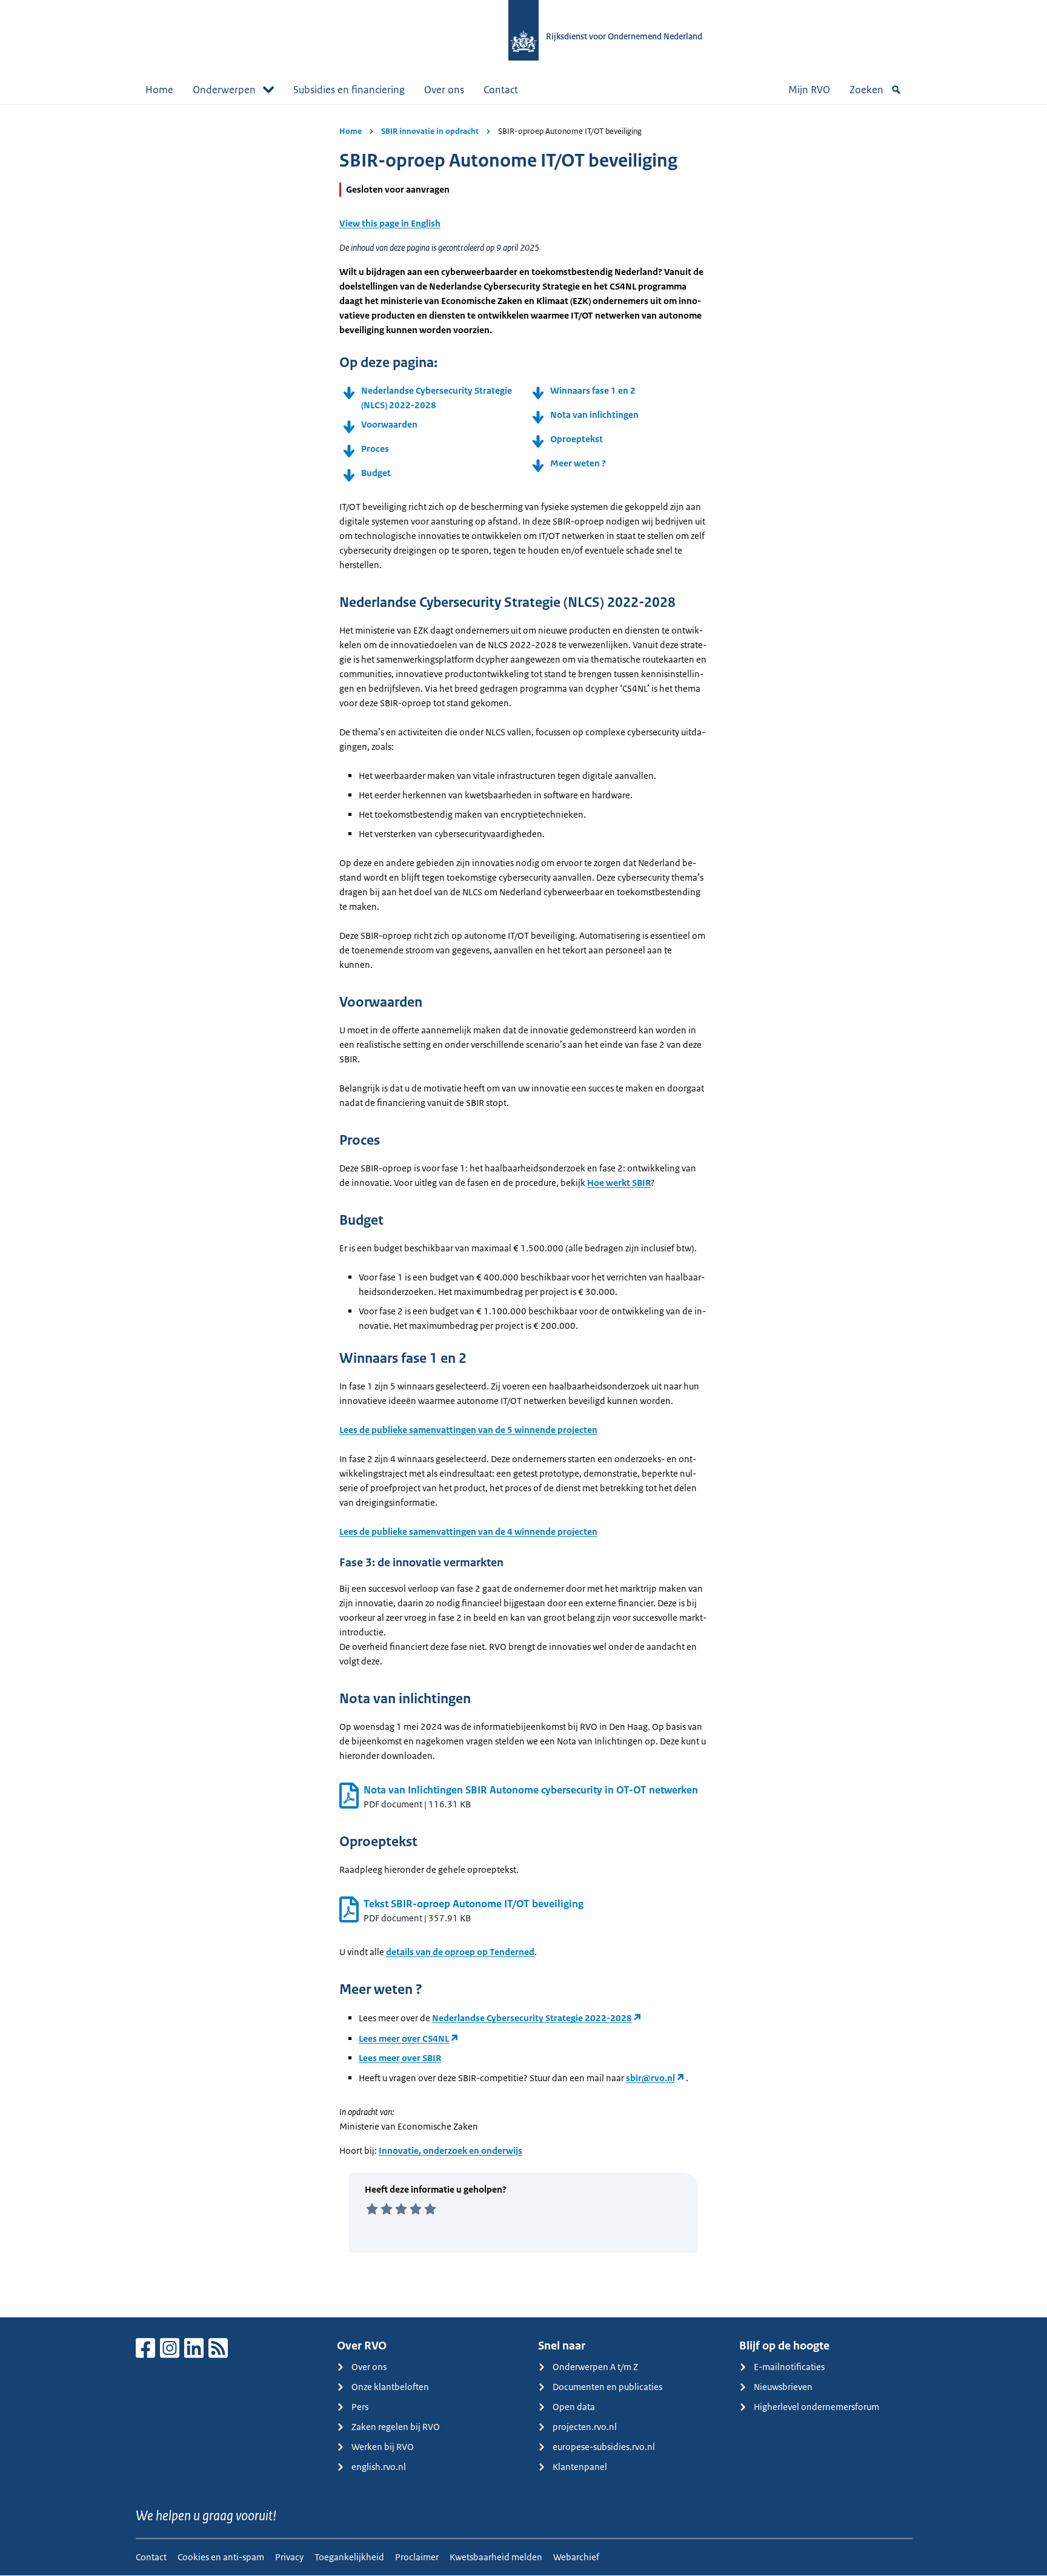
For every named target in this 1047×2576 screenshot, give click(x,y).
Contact (501, 90)
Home (159, 90)
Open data (574, 2407)
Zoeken (866, 90)
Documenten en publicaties (607, 2387)
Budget (376, 473)
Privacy (289, 2557)
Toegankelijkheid (349, 2557)
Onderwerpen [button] (224, 90)
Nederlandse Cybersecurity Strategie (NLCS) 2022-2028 (437, 398)
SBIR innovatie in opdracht (430, 131)
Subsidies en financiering (349, 90)
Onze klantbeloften (390, 2387)
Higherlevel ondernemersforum (816, 2407)
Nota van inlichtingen (594, 415)
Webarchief (576, 2557)
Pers (360, 2407)
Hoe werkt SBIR (619, 1183)
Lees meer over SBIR (400, 2058)
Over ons (444, 90)
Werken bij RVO (383, 2447)
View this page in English (390, 223)
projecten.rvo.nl (585, 2427)
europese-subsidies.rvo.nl (604, 2447)
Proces (375, 449)
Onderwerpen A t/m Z (595, 2367)
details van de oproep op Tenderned (460, 1952)
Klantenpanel (580, 2467)
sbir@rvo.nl (650, 2078)
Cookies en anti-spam (221, 2557)
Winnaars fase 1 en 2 (593, 390)
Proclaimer (417, 2557)
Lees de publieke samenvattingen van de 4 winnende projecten (468, 1531)
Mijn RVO (809, 90)
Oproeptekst (577, 439)
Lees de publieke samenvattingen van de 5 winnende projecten (468, 1430)
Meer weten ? (579, 463)
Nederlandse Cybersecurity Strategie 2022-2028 (532, 2018)
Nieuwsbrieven (783, 2387)
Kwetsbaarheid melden (496, 2557)
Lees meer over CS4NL (404, 2038)
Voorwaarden (389, 424)
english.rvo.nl (379, 2467)
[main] (523, 1211)
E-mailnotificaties (789, 2367)
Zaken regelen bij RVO (396, 2427)
